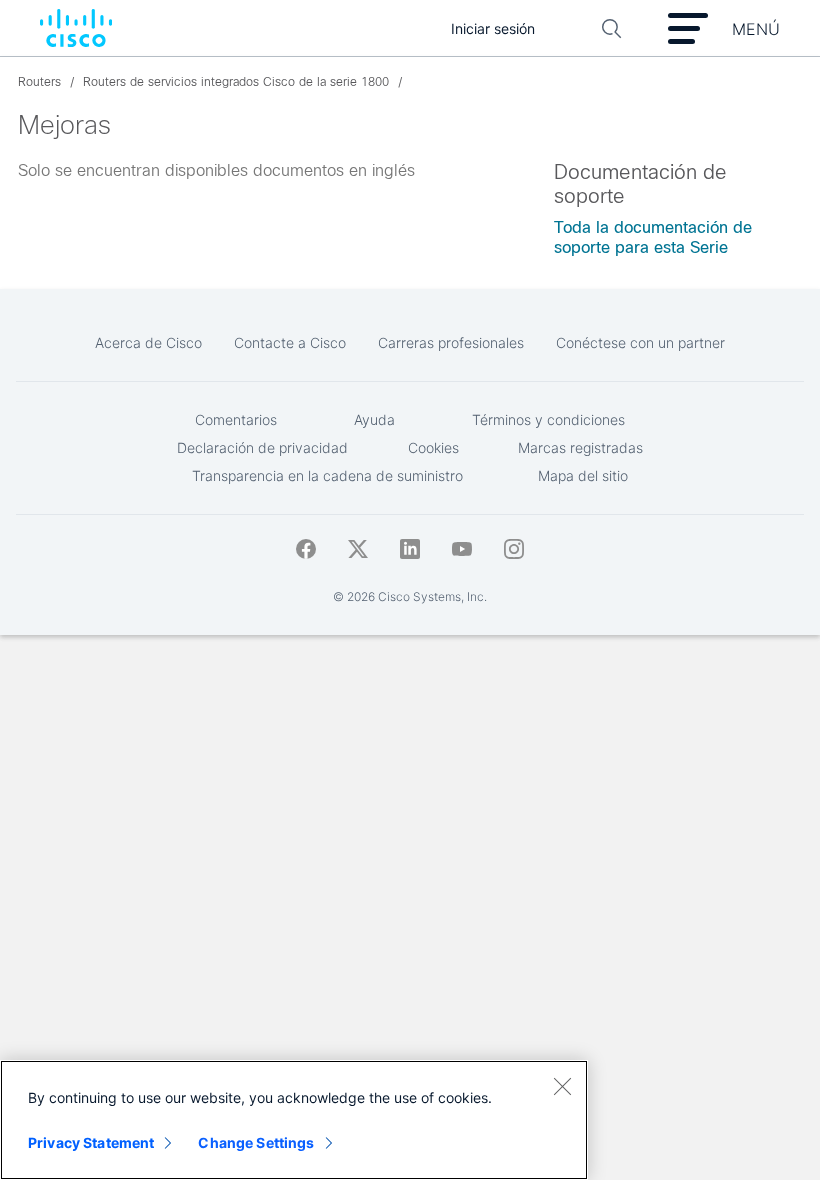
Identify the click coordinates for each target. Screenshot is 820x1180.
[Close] (562, 1086)
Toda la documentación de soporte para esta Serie (653, 237)
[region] (294, 1120)
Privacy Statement (91, 1142)
